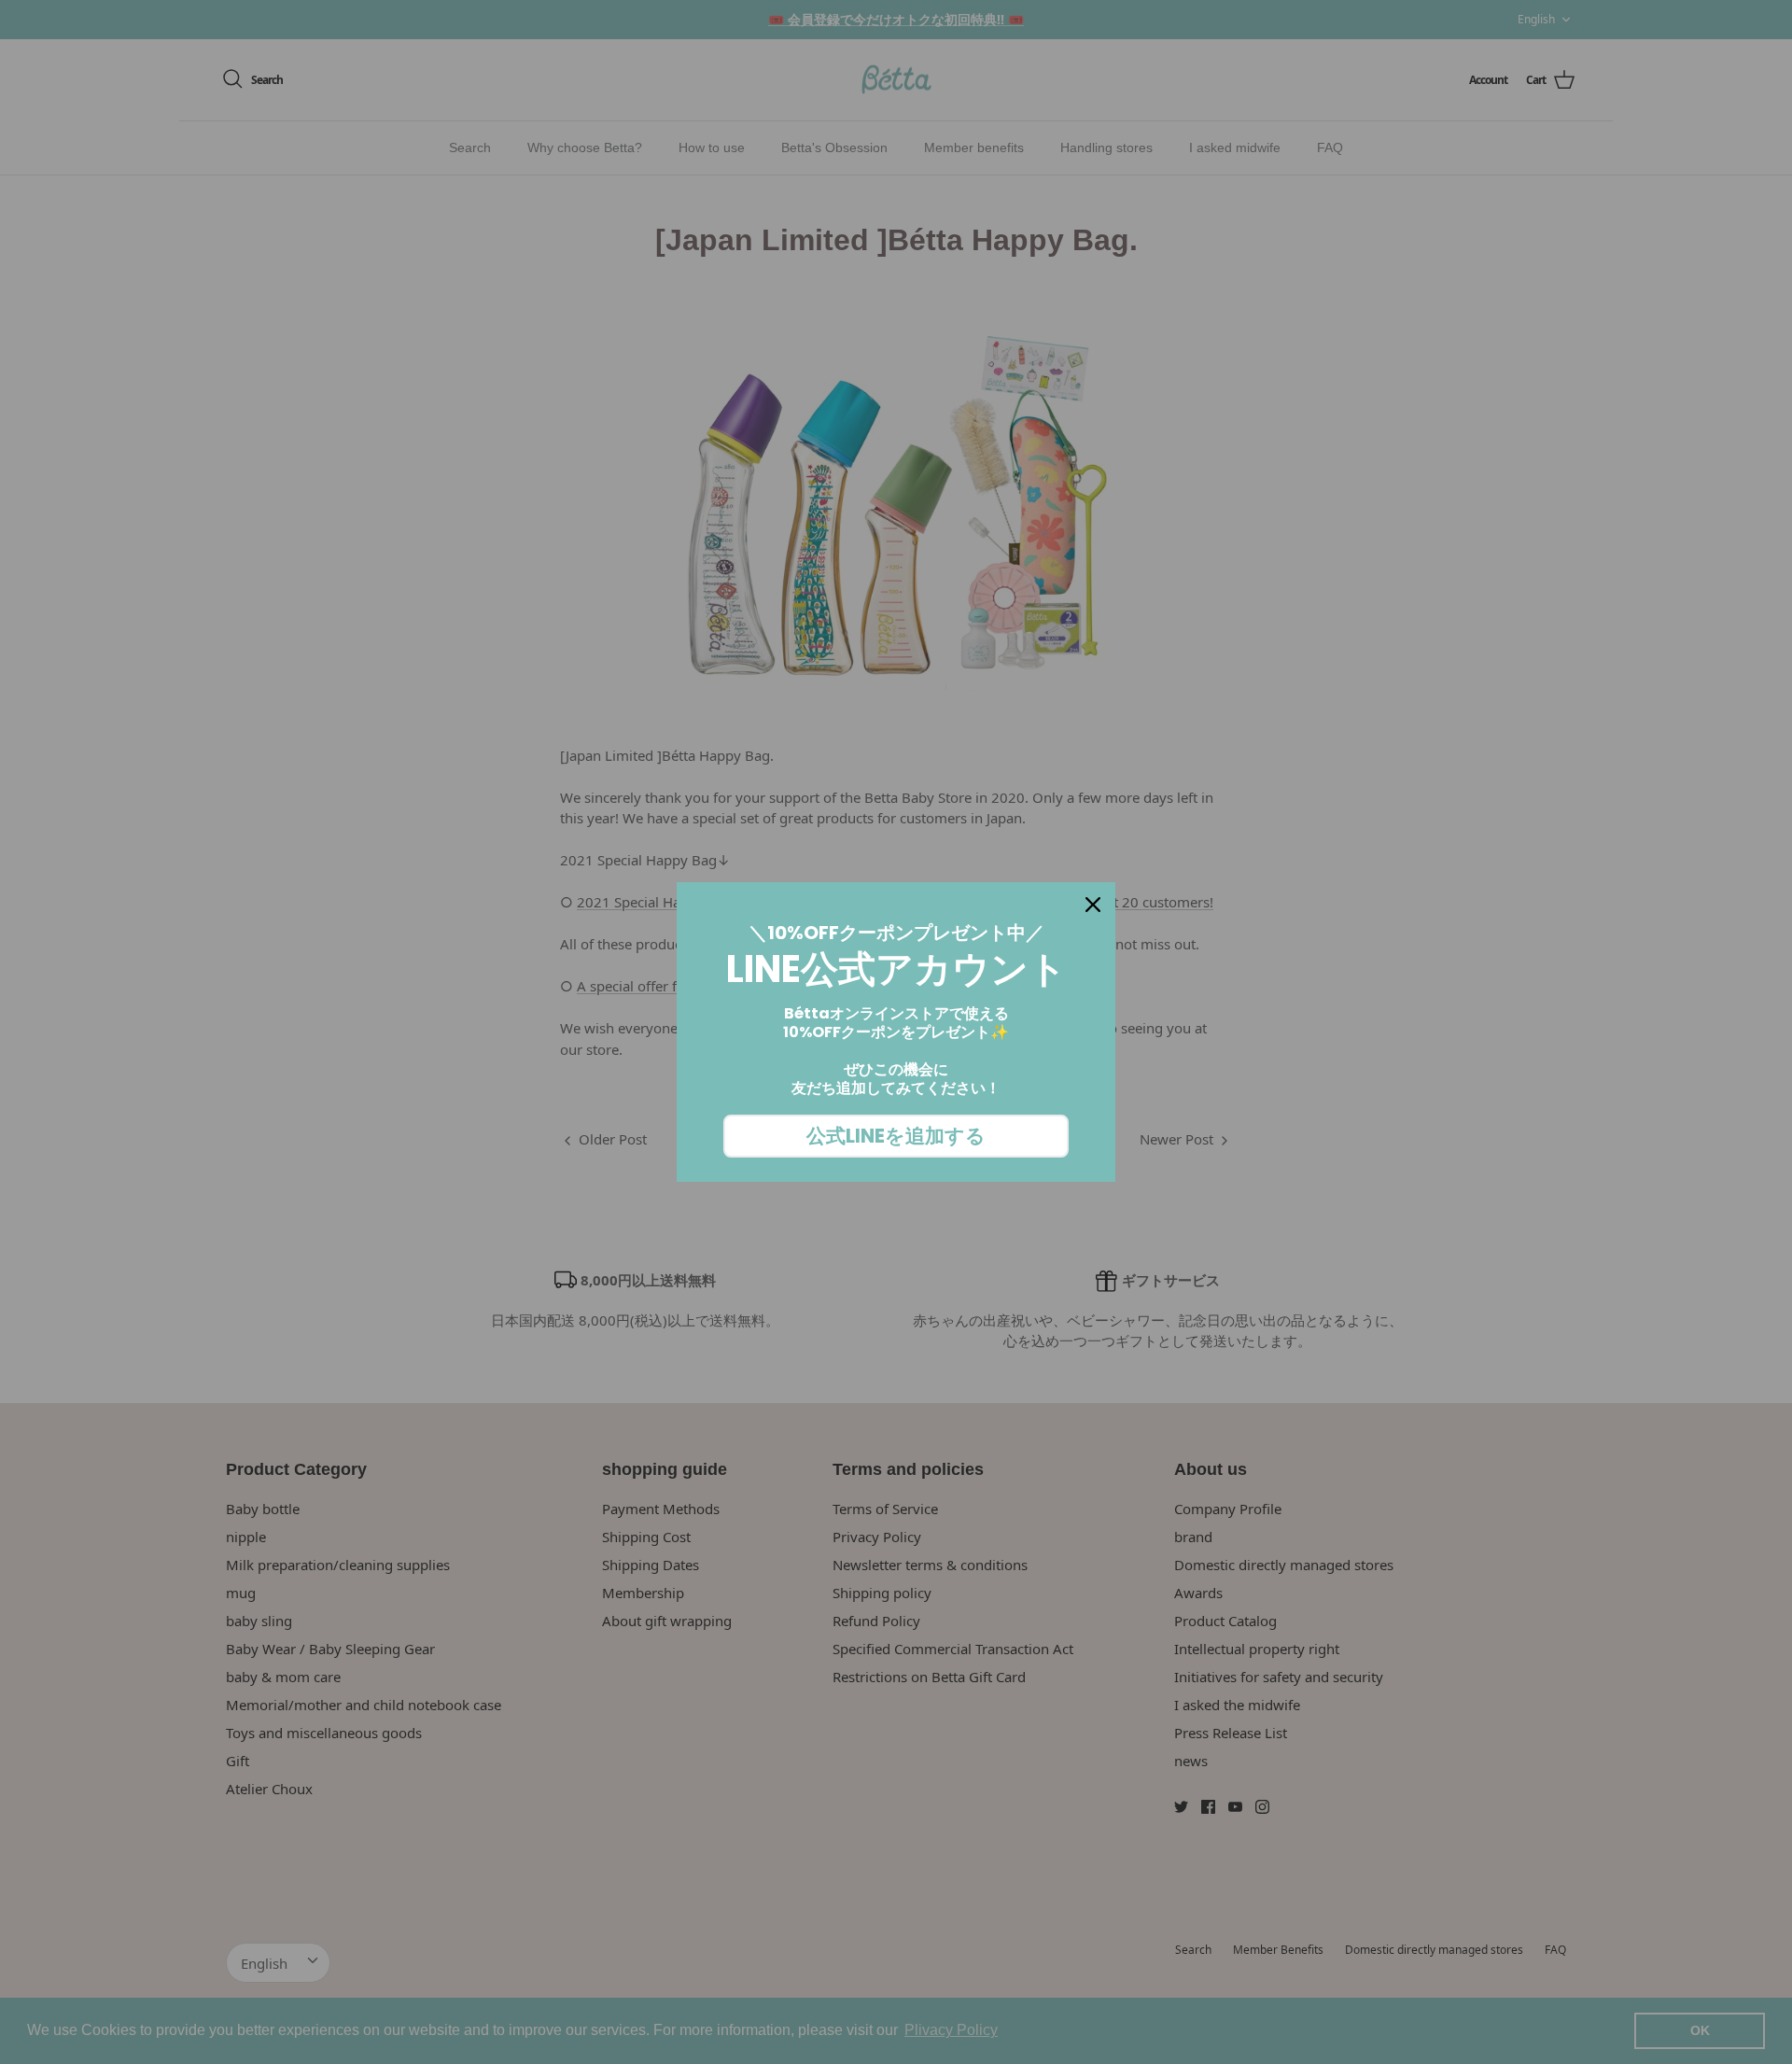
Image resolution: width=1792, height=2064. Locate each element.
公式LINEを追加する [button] (896, 1136)
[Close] (1093, 905)
